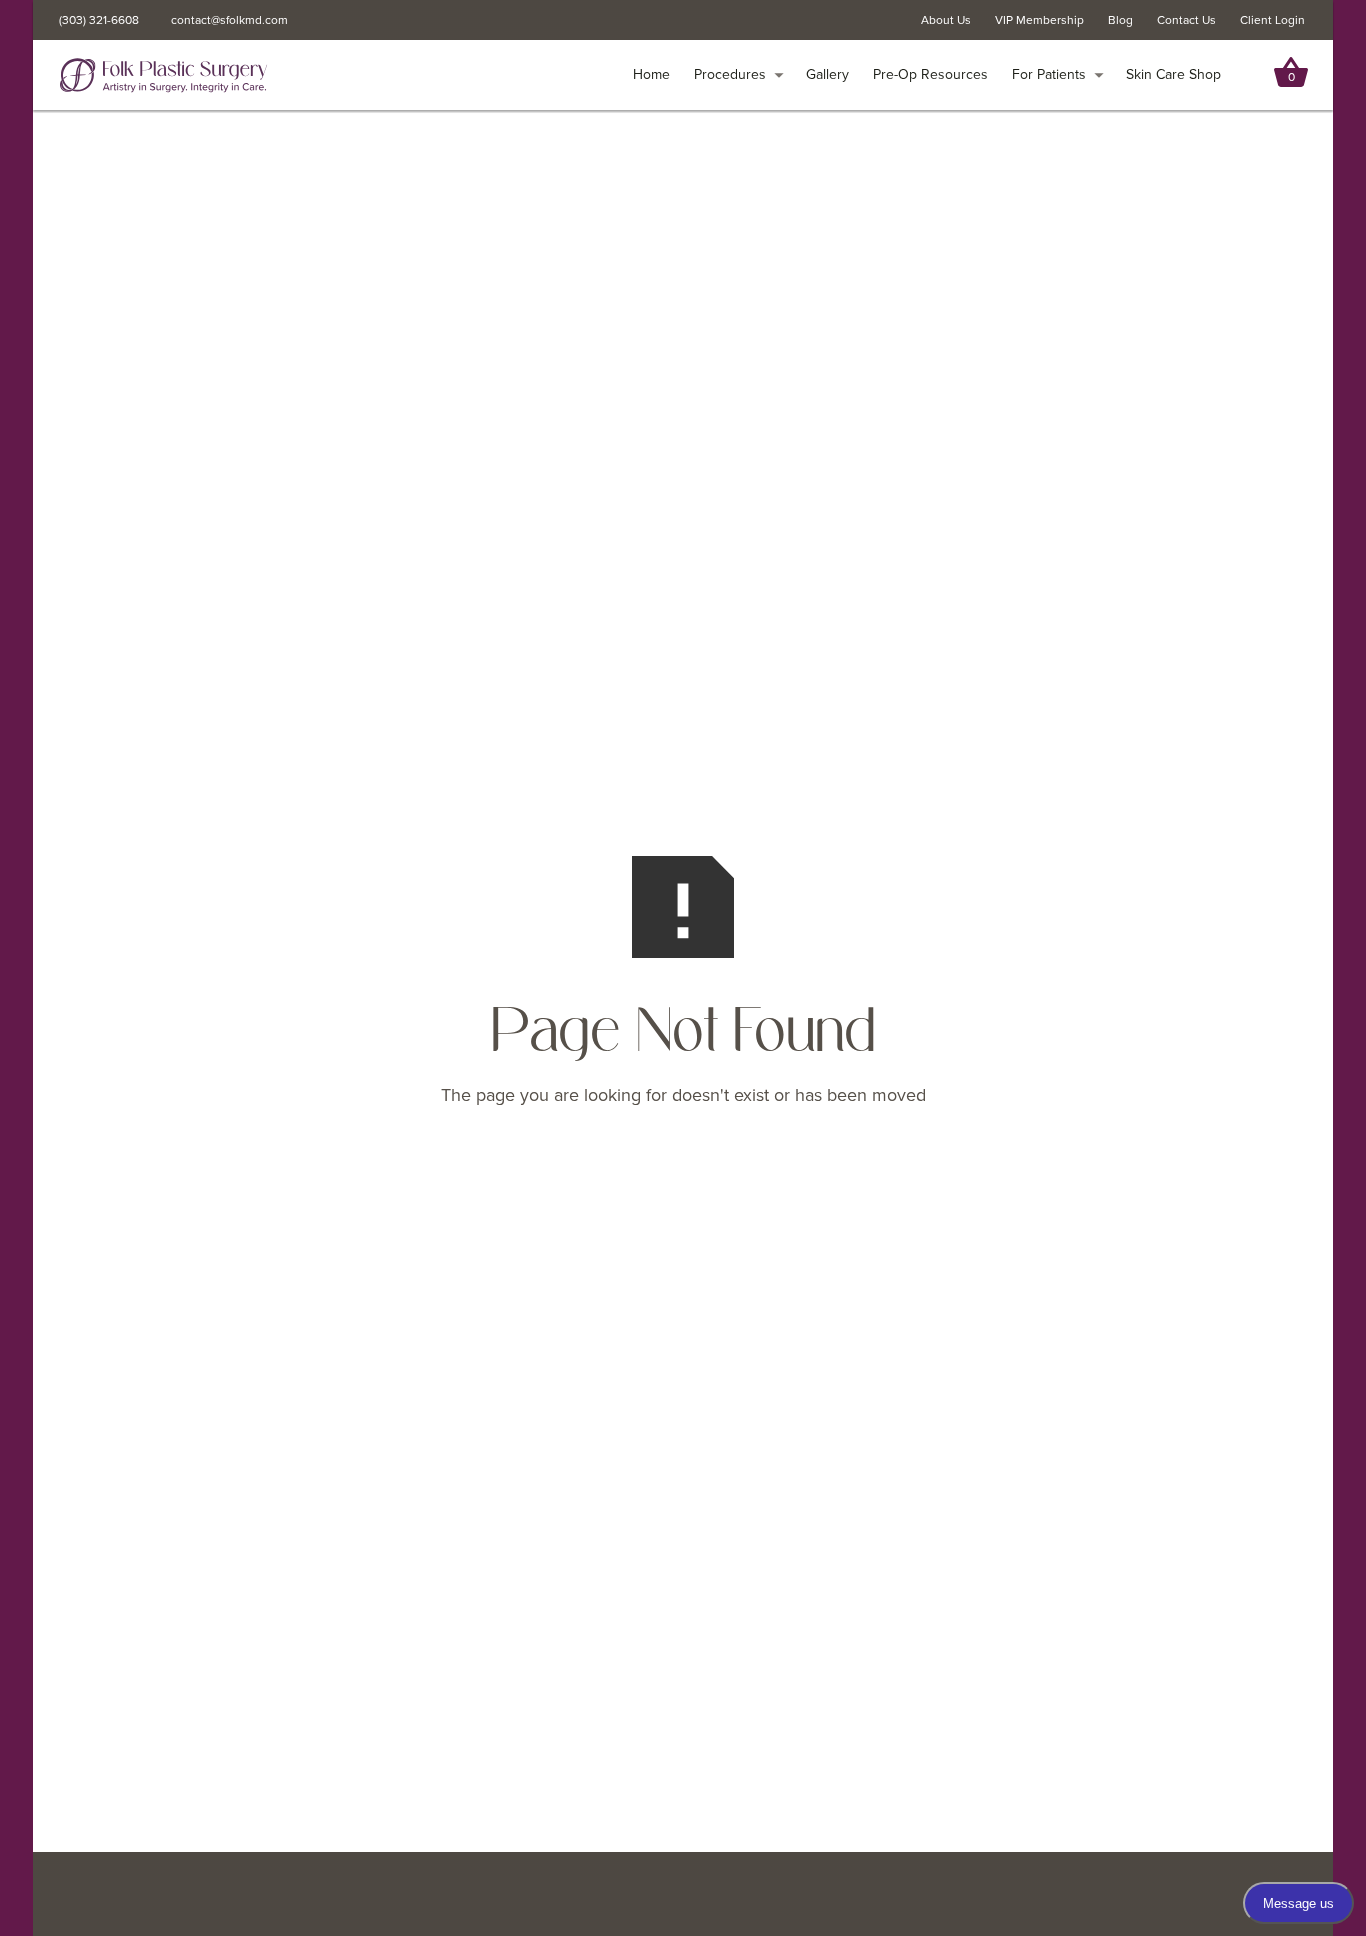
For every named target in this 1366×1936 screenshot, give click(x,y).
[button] (739, 75)
